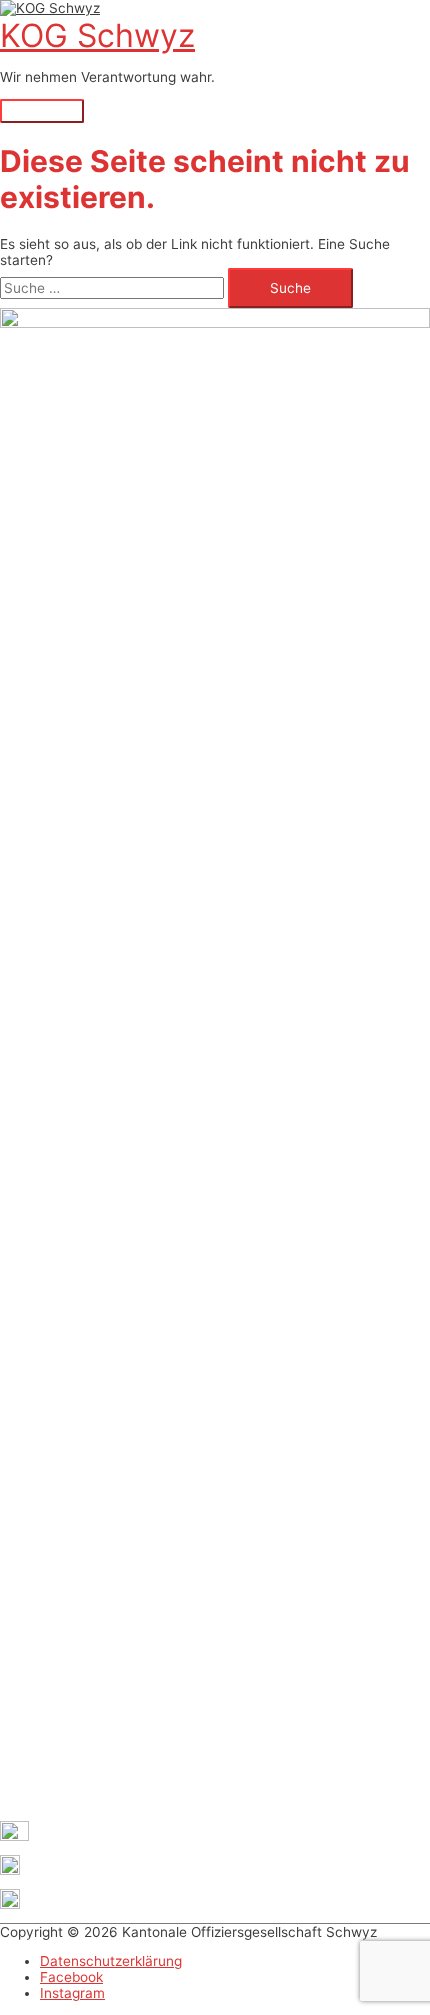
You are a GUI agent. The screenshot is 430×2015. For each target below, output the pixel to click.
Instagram (72, 1993)
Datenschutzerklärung (111, 1961)
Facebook (71, 1977)
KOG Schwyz (97, 35)
